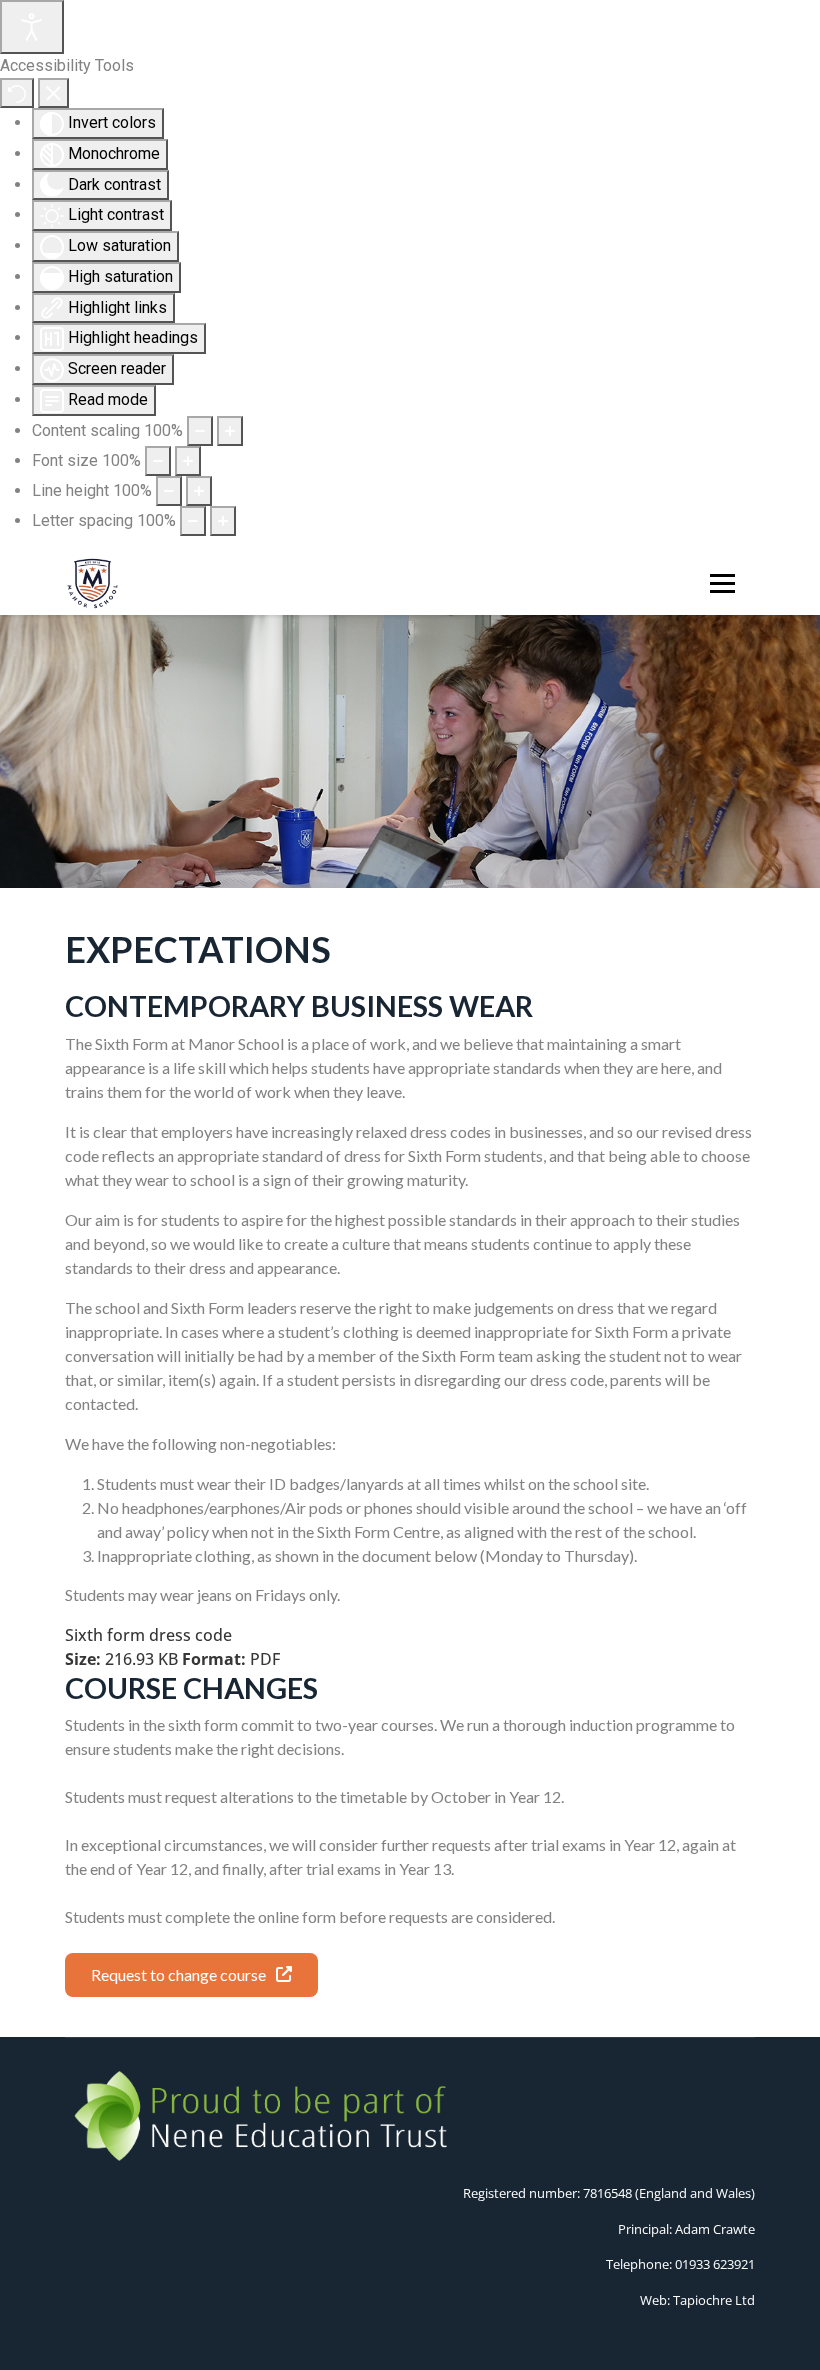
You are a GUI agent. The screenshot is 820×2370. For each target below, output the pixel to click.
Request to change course (178, 1974)
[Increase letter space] (223, 521)
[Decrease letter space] (193, 521)
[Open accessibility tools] (32, 27)
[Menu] (718, 584)
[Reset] (17, 93)
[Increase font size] (188, 461)
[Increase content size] (230, 431)
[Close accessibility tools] (53, 93)
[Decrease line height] (169, 491)
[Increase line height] (199, 491)
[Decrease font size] (158, 461)
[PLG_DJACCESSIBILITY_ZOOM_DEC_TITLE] (200, 431)
